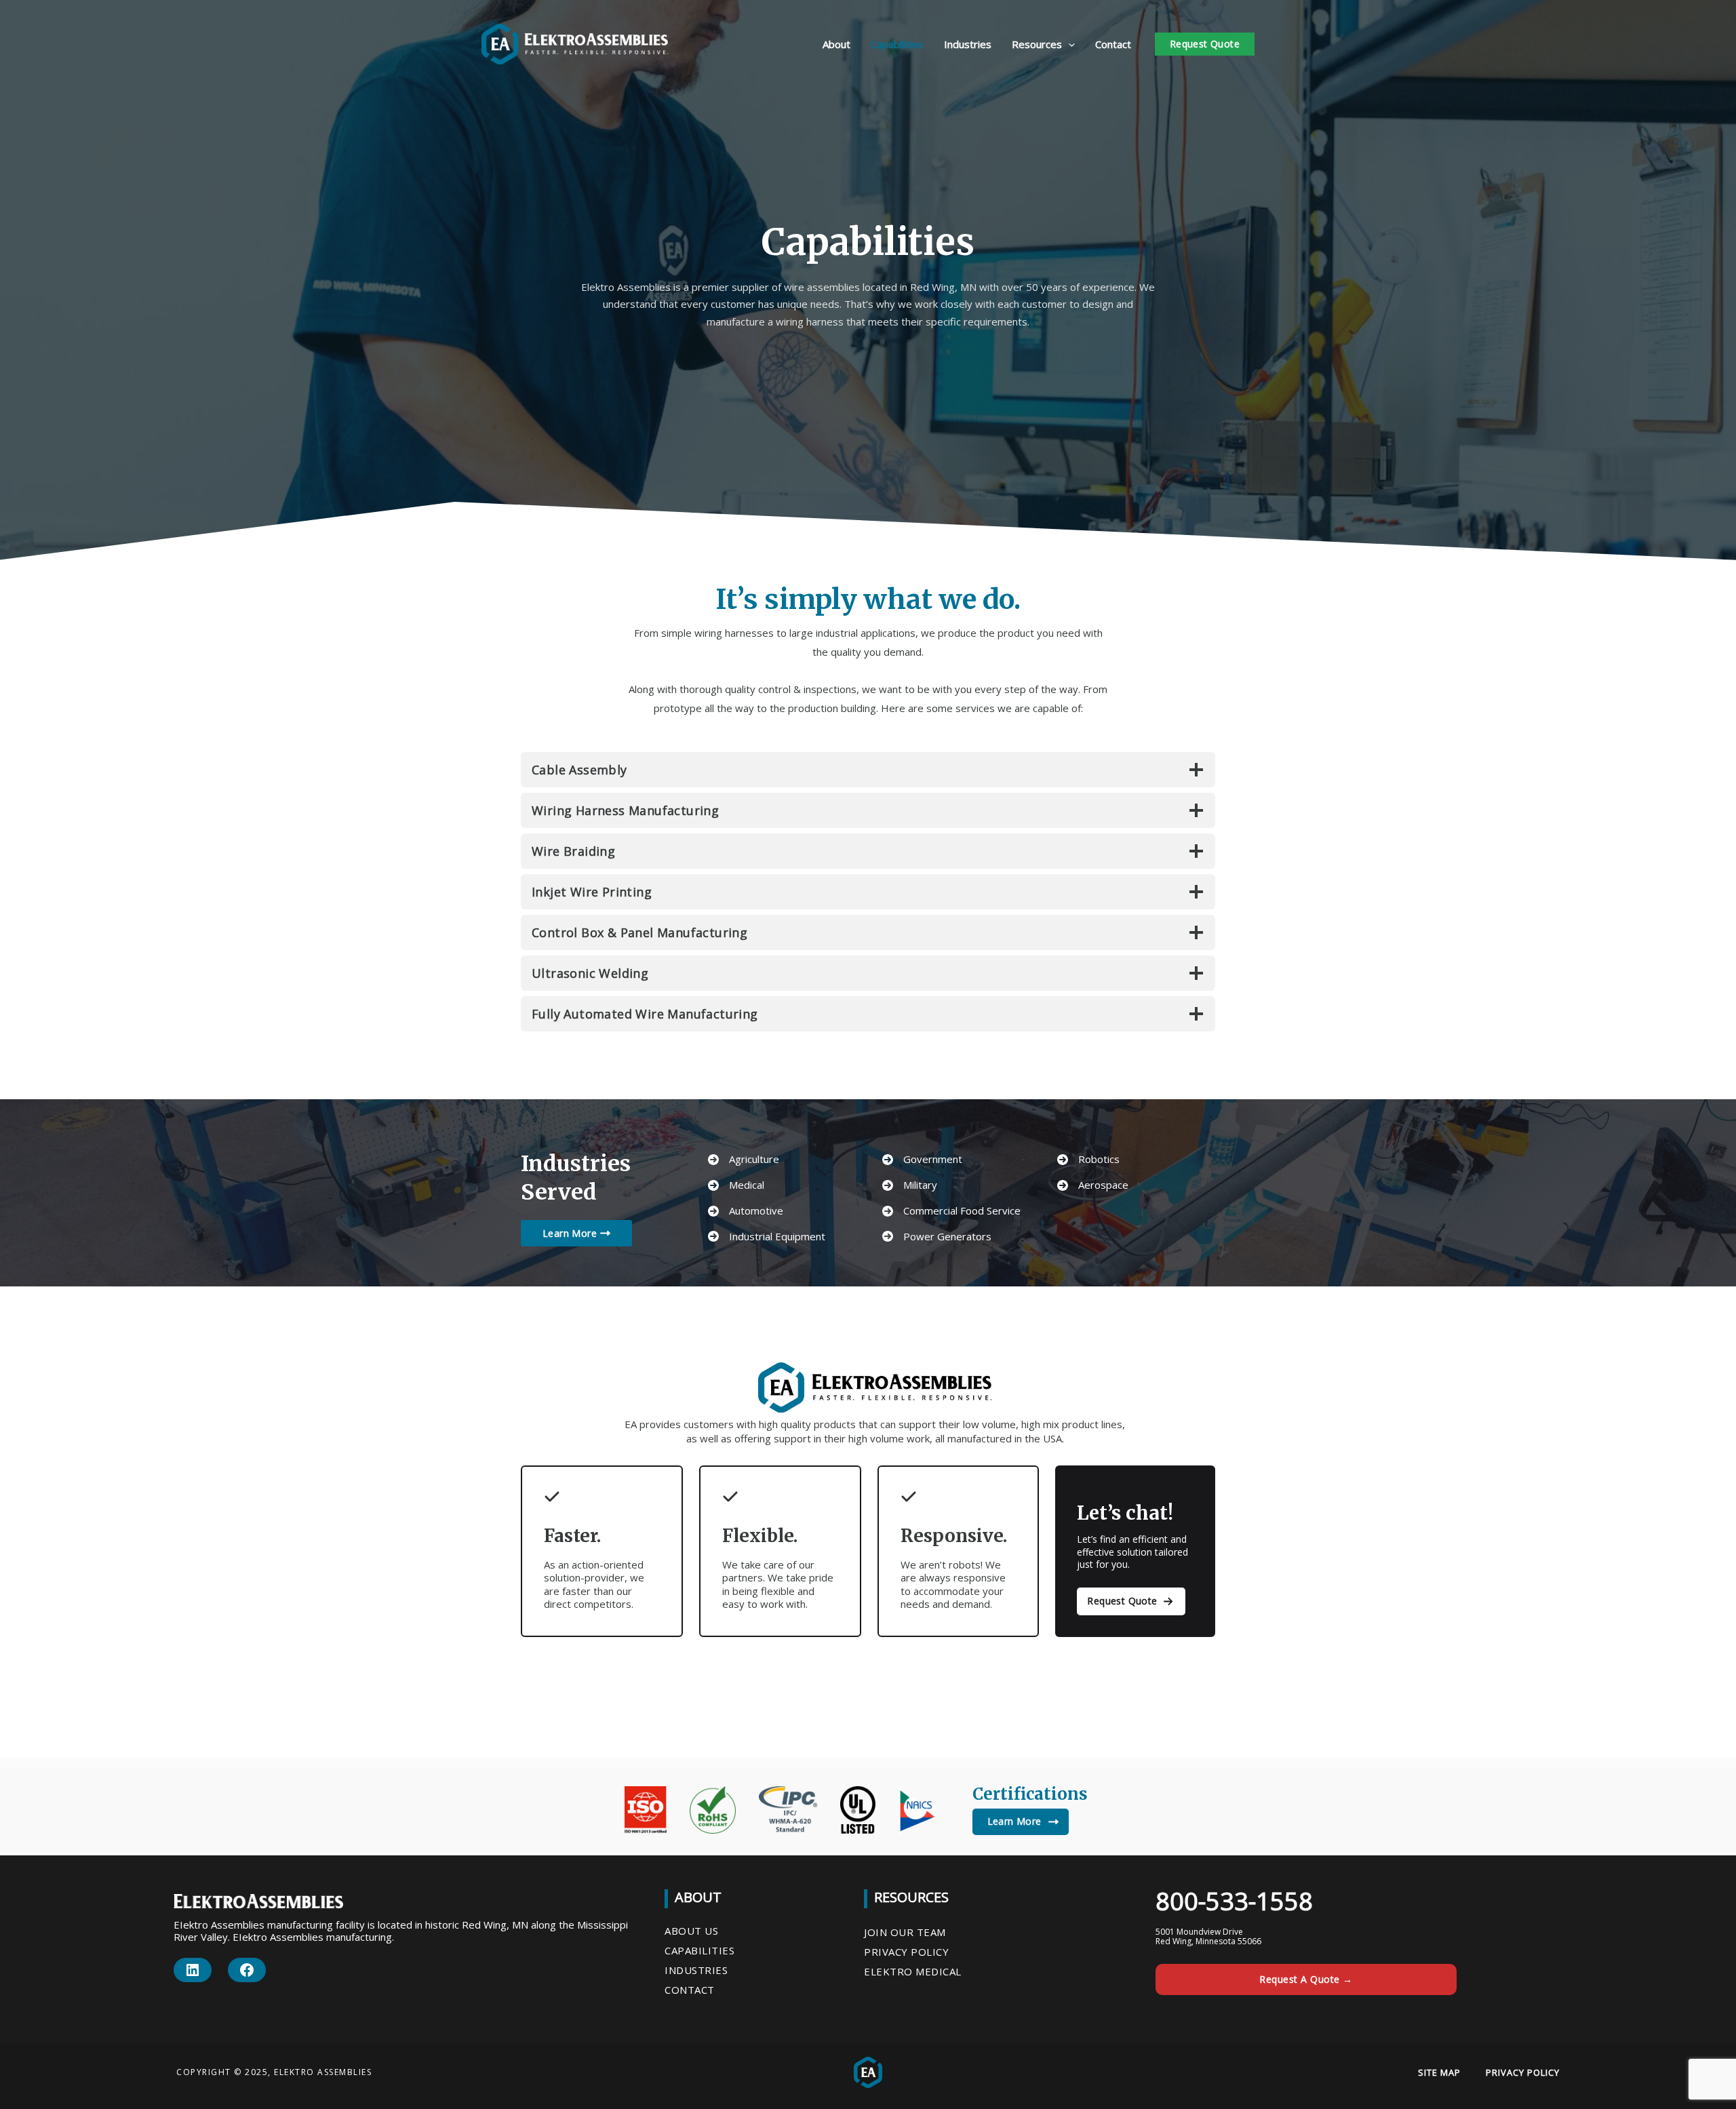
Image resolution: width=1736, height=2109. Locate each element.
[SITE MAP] (1439, 2072)
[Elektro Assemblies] (575, 43)
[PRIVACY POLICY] (1523, 2072)
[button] (1068, 44)
